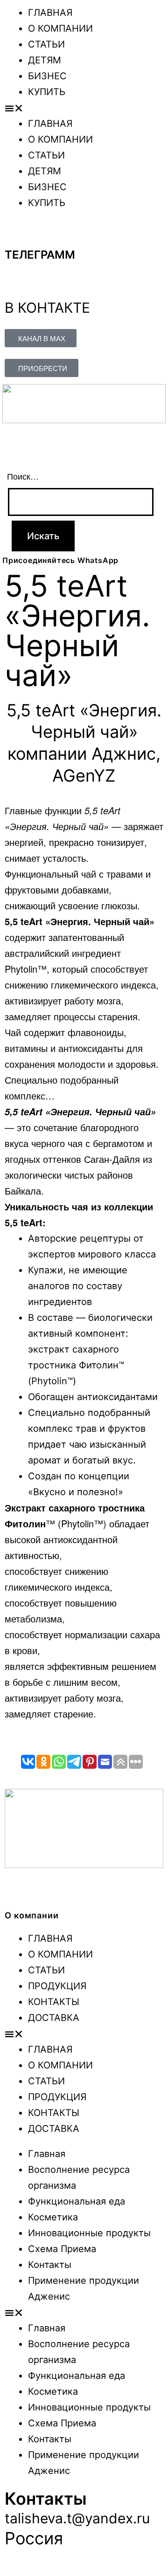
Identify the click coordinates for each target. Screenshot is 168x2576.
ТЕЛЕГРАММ (40, 255)
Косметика (53, 2217)
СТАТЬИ (46, 44)
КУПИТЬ (47, 92)
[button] (84, 108)
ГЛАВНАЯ (50, 13)
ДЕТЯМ (45, 60)
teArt (110, 810)
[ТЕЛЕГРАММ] (16, 232)
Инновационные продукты (89, 2233)
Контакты (50, 2265)
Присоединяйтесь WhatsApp (60, 560)
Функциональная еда (77, 2201)
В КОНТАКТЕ (47, 308)
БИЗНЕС (47, 76)
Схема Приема (62, 2249)
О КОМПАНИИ (60, 28)
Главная (47, 2154)
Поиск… (23, 476)
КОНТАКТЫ (54, 2002)
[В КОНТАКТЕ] (16, 283)
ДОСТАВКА (54, 2018)
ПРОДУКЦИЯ (57, 1986)
